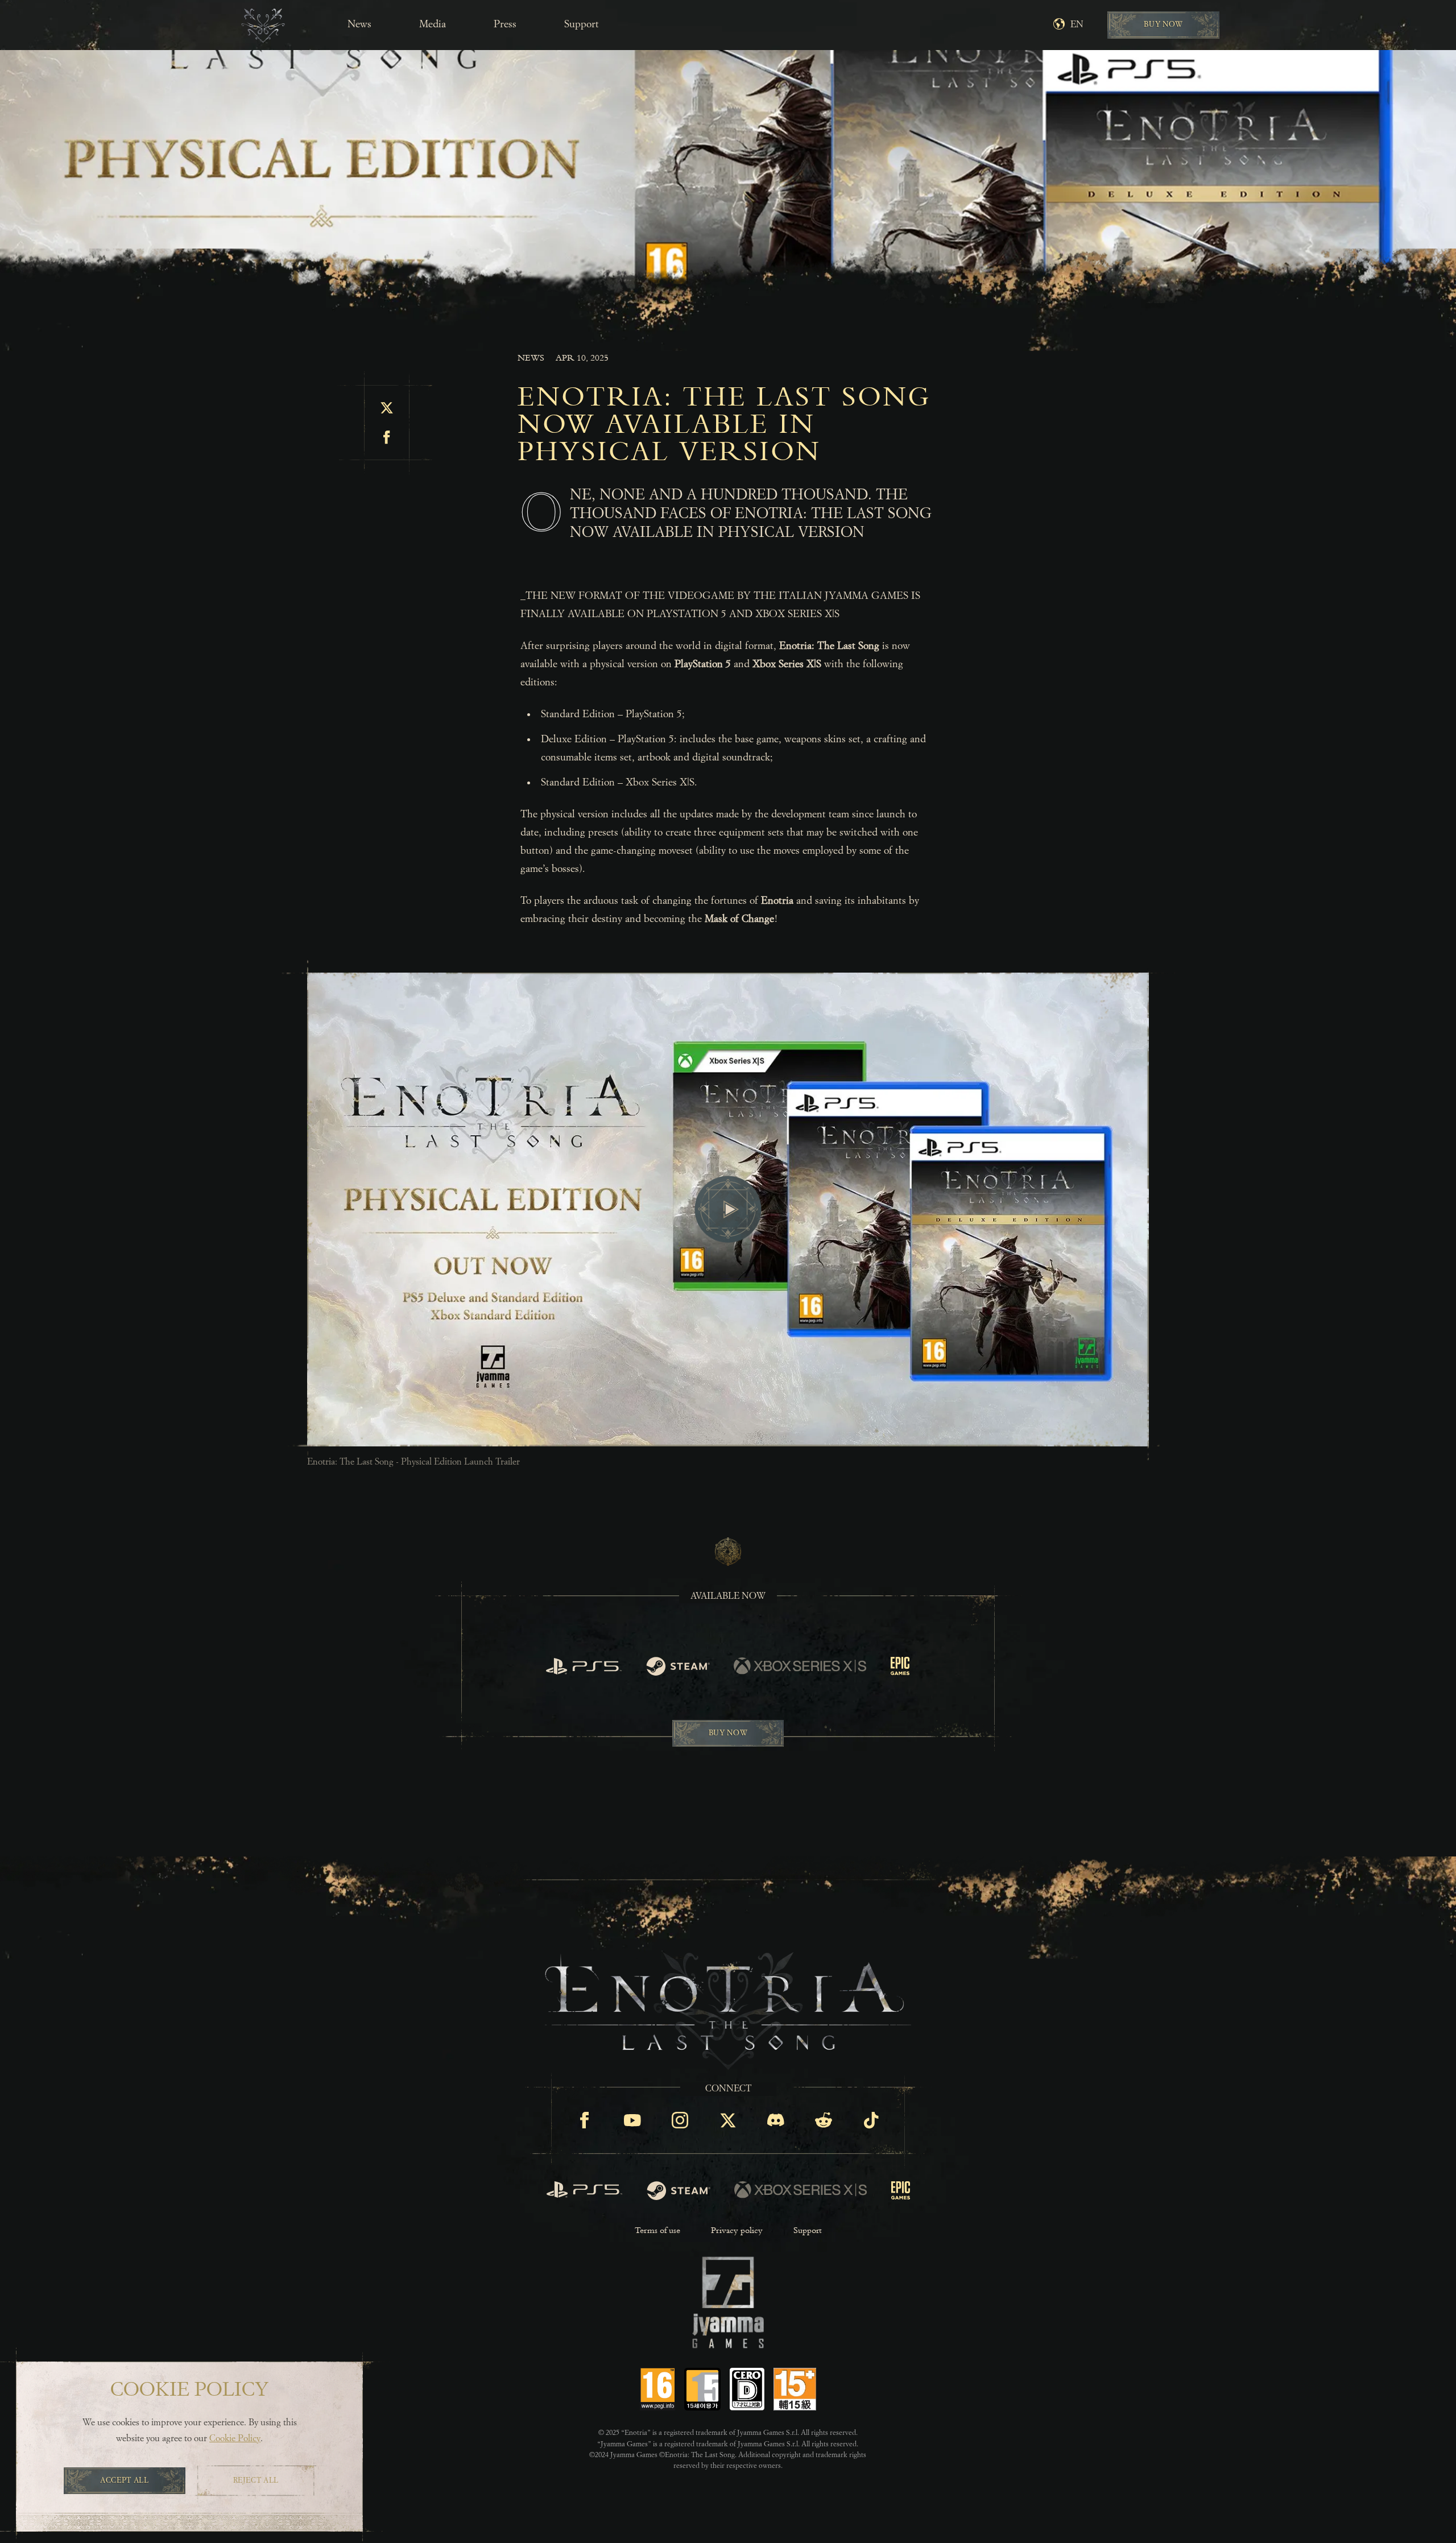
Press (505, 24)
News (359, 24)
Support (582, 24)
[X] (728, 2120)
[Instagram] (680, 2120)
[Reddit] (824, 2120)
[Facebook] (585, 2120)
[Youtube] (632, 2120)
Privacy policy (737, 2230)
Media (433, 24)
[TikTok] (871, 2120)
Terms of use (657, 2230)
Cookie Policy (235, 2439)
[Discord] (776, 2120)
